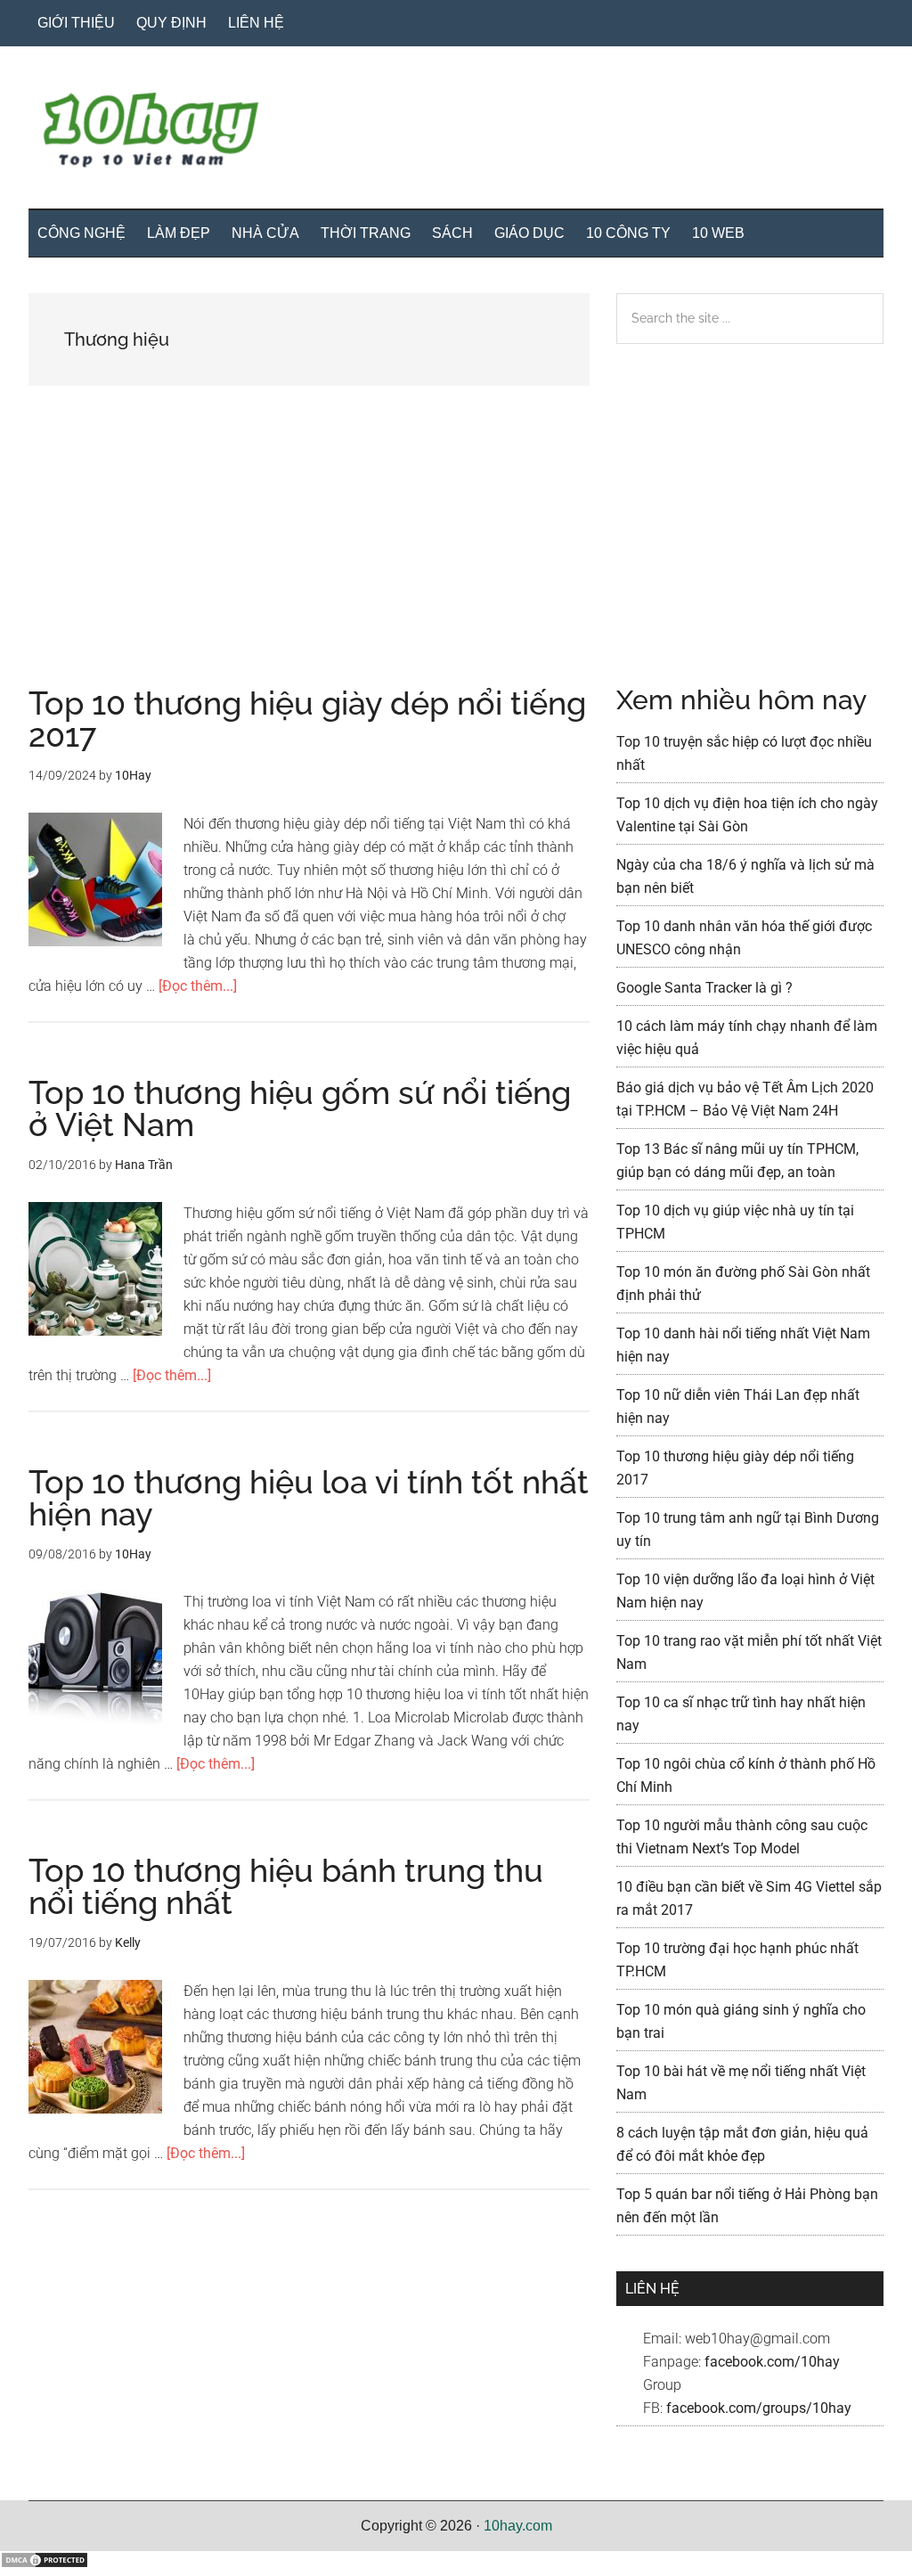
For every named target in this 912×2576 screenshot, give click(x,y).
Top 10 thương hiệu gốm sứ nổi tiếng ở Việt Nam (300, 1108)
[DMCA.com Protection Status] (45, 2564)
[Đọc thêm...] (198, 986)
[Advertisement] (309, 555)
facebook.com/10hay (772, 2362)
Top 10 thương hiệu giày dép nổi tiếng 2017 (307, 719)
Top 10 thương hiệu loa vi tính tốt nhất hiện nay (309, 1498)
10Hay (456, 133)
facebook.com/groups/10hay (759, 2408)
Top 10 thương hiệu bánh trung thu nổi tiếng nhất (286, 1886)
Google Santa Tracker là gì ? (704, 988)
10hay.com (518, 2526)
